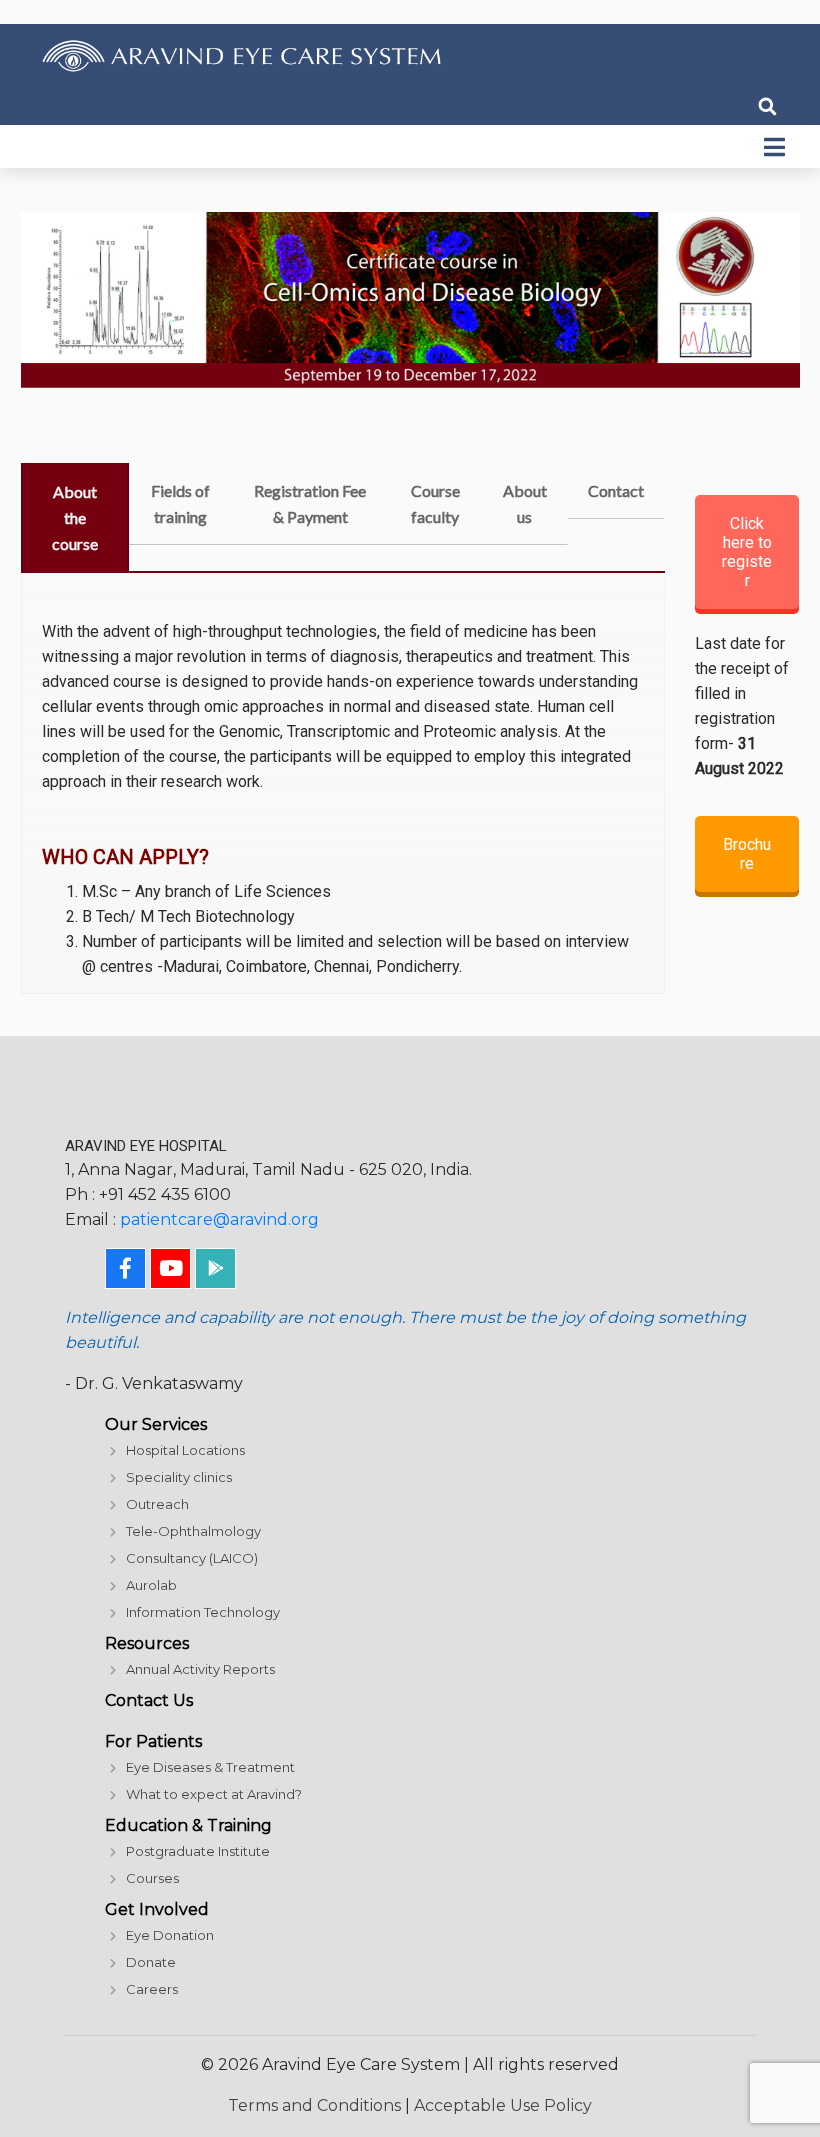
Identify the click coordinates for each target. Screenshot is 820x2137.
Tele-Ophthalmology (193, 1531)
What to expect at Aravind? (214, 1794)
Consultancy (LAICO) (192, 1558)
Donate (151, 1962)
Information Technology (203, 1612)
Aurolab (151, 1585)
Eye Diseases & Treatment (210, 1767)
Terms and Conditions (314, 2105)
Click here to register (747, 552)
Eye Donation (170, 1935)
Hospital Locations (185, 1450)
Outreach (157, 1504)
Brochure (747, 854)
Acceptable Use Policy (503, 2105)
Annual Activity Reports (200, 1669)
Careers (152, 1989)
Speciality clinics (179, 1477)
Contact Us (149, 1700)
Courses (152, 1878)
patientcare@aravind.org (219, 1219)
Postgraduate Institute (198, 1851)
